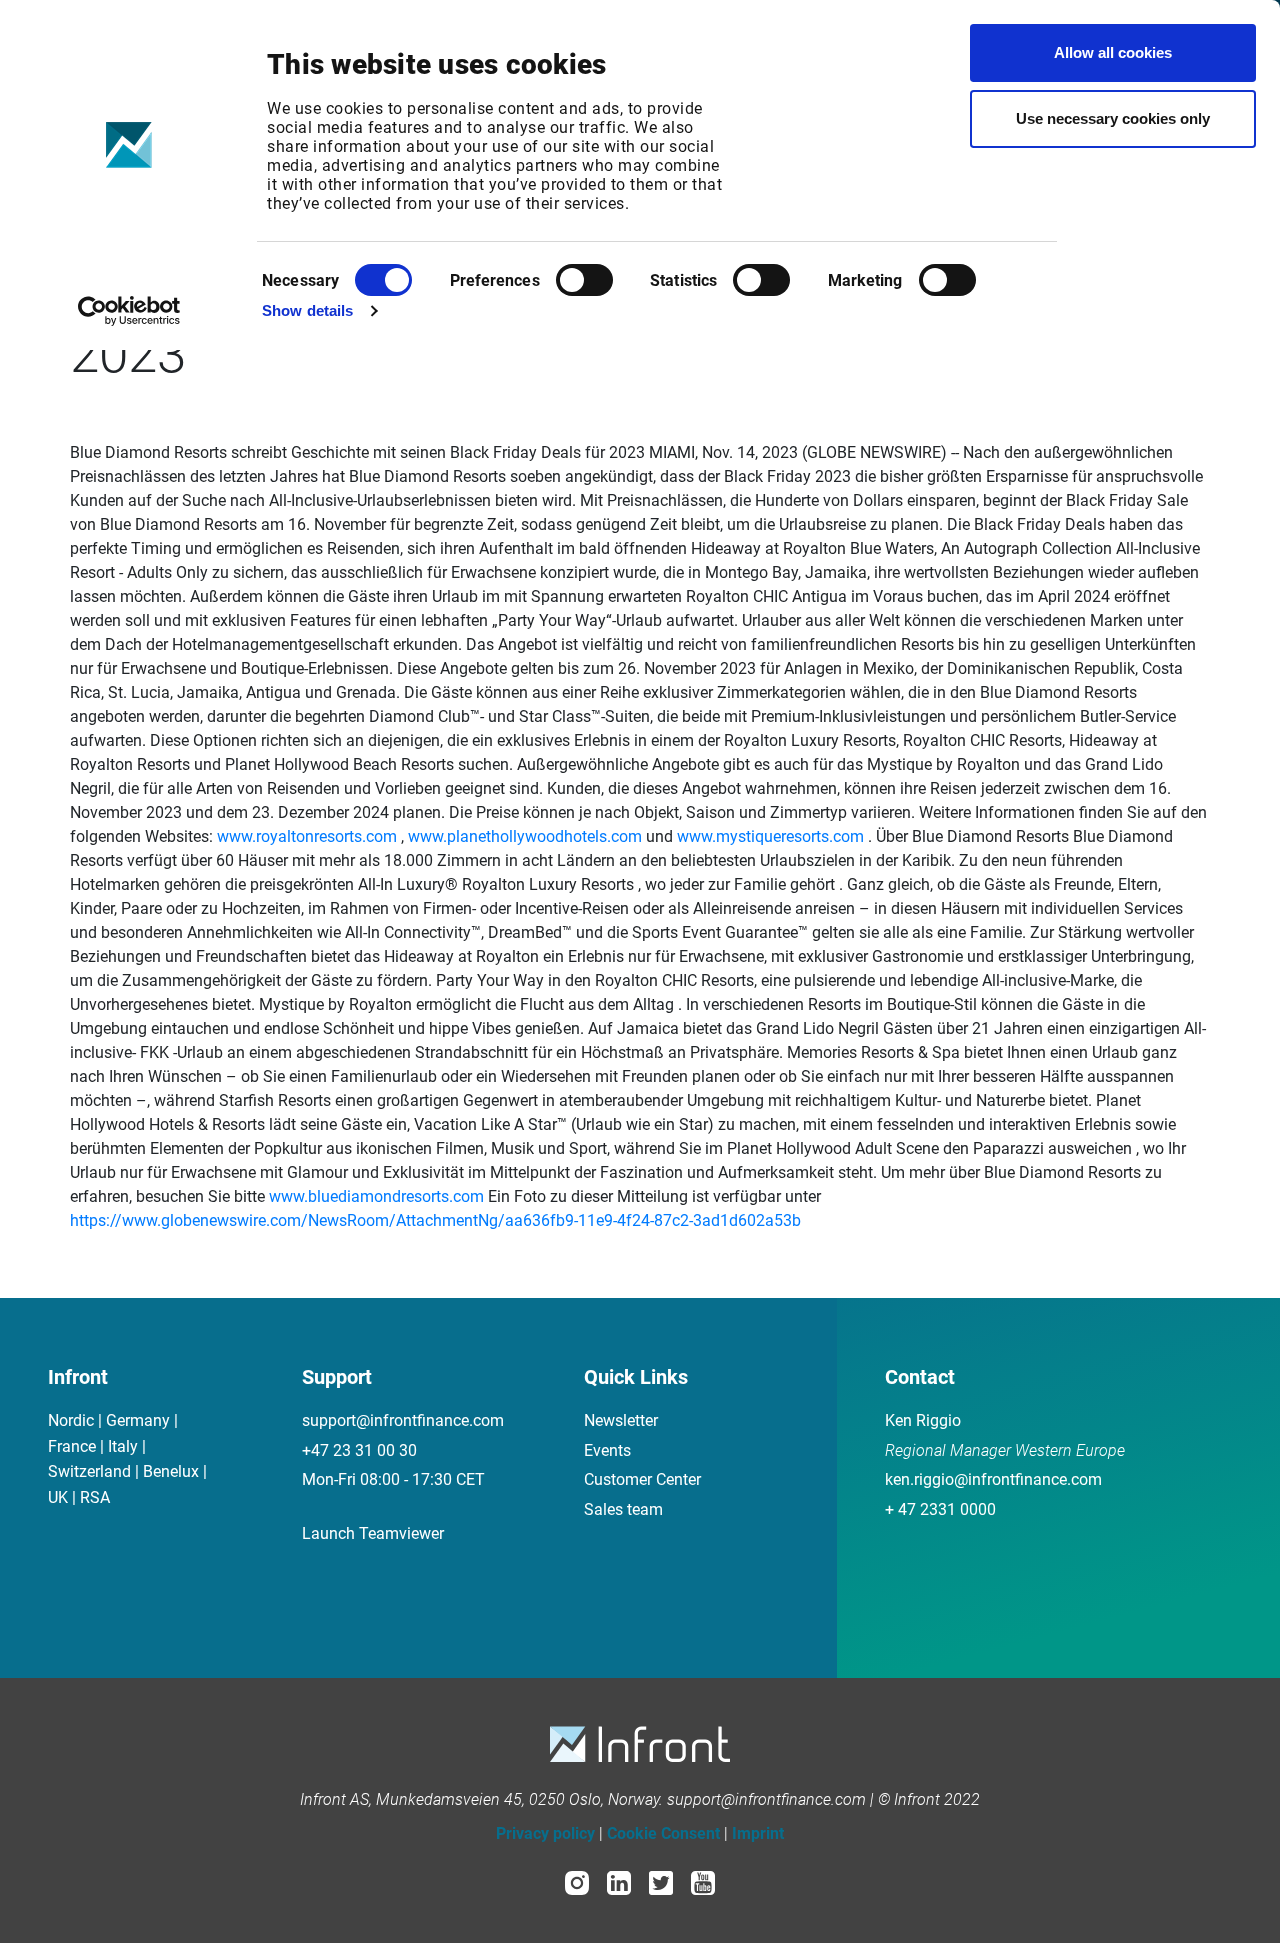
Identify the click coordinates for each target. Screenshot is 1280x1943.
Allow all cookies (1113, 52)
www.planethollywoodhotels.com (525, 836)
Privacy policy (545, 1833)
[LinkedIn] (619, 1881)
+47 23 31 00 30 (359, 1450)
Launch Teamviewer (373, 1533)
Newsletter (621, 1420)
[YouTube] (703, 1881)
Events (607, 1450)
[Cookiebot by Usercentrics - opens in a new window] (129, 311)
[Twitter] (661, 1881)
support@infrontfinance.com (403, 1420)
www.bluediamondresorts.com (376, 1196)
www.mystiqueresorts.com (770, 836)
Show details (307, 310)
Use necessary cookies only (1113, 118)
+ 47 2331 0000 (940, 1509)
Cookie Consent (663, 1833)
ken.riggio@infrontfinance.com (993, 1479)
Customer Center (642, 1479)
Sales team (623, 1509)
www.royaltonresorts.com (307, 836)
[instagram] (577, 1881)
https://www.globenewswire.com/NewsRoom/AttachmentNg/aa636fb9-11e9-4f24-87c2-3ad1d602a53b (435, 1220)
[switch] (584, 280)
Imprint (758, 1833)
